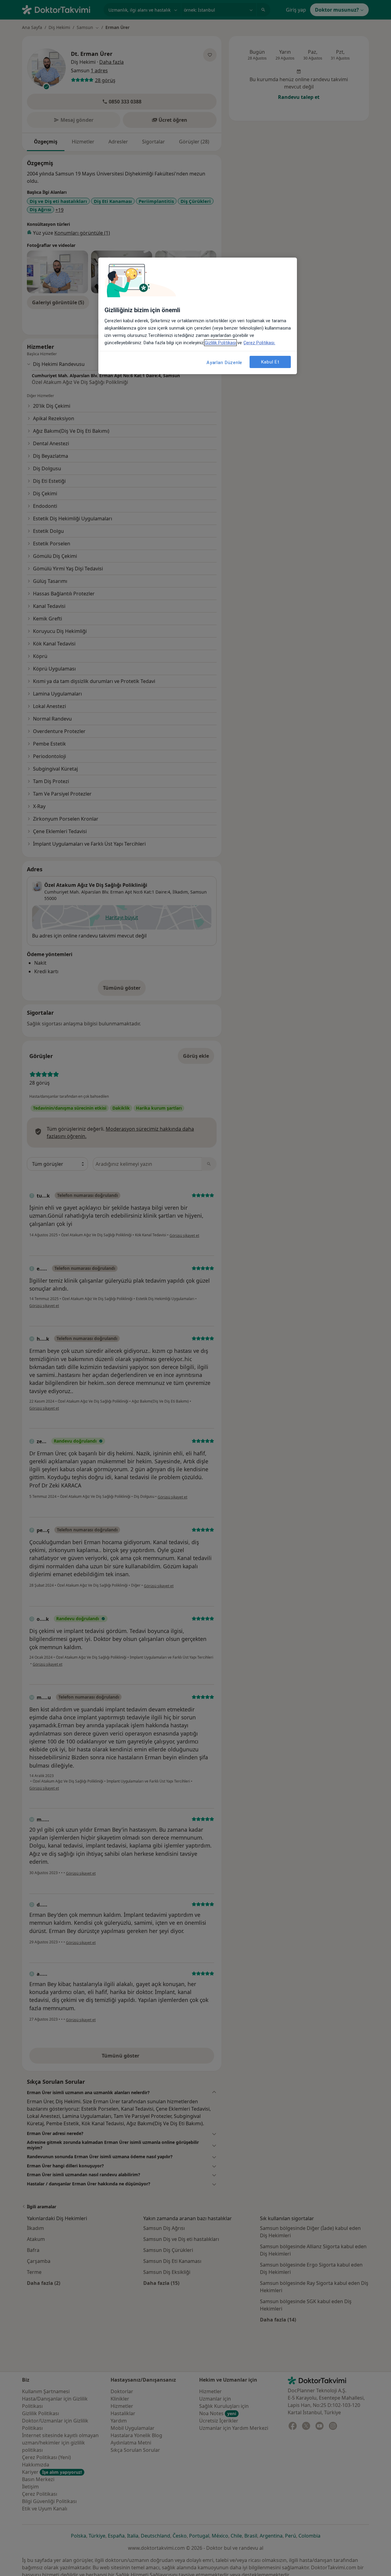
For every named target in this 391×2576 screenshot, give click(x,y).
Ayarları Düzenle (224, 363)
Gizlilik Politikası (220, 343)
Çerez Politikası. (259, 343)
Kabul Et (270, 362)
